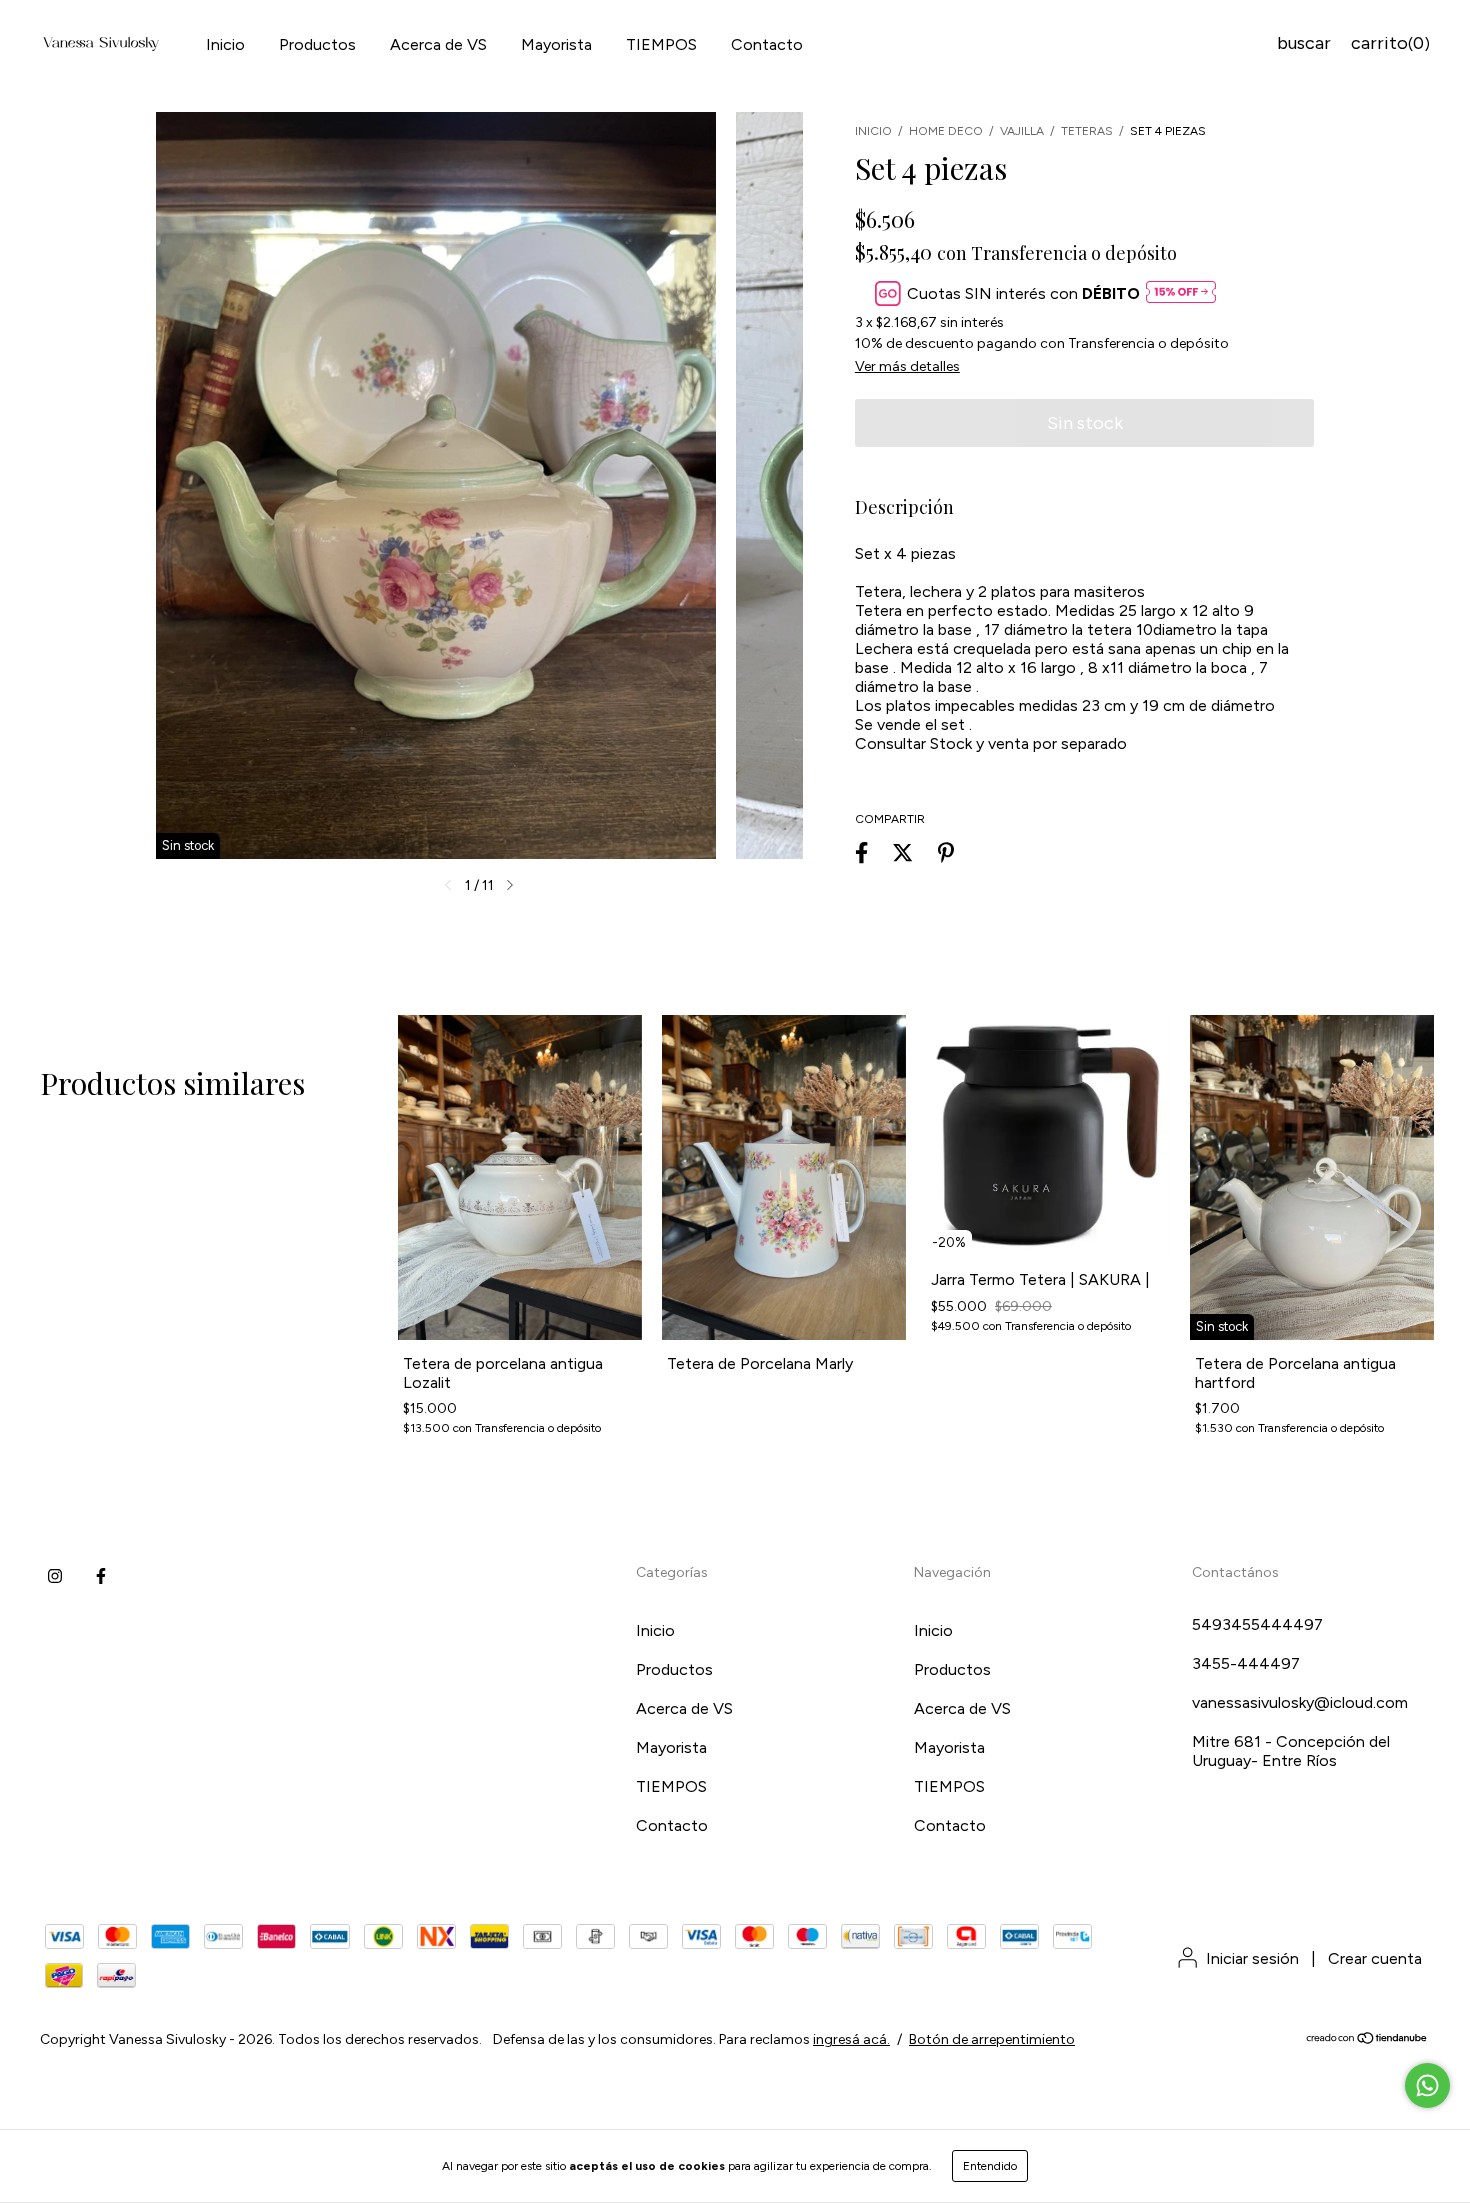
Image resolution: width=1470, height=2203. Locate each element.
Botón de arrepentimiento (992, 2039)
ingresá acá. (851, 2039)
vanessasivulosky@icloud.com (1300, 1702)
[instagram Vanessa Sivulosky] (55, 1577)
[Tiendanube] (1367, 2040)
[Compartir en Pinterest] (946, 852)
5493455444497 (1257, 1624)
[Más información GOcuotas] (1181, 293)
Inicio (225, 44)
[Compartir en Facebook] (861, 852)
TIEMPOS (661, 44)
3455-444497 (1246, 1663)
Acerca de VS (438, 44)
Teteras (1088, 131)
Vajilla (1022, 131)
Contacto (767, 44)
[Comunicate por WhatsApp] (1427, 2085)
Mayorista (556, 44)
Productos (317, 44)
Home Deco (946, 131)
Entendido (990, 2166)
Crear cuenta (1375, 1958)
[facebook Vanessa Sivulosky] (101, 1577)
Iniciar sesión (1252, 1958)
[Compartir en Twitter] (902, 852)
